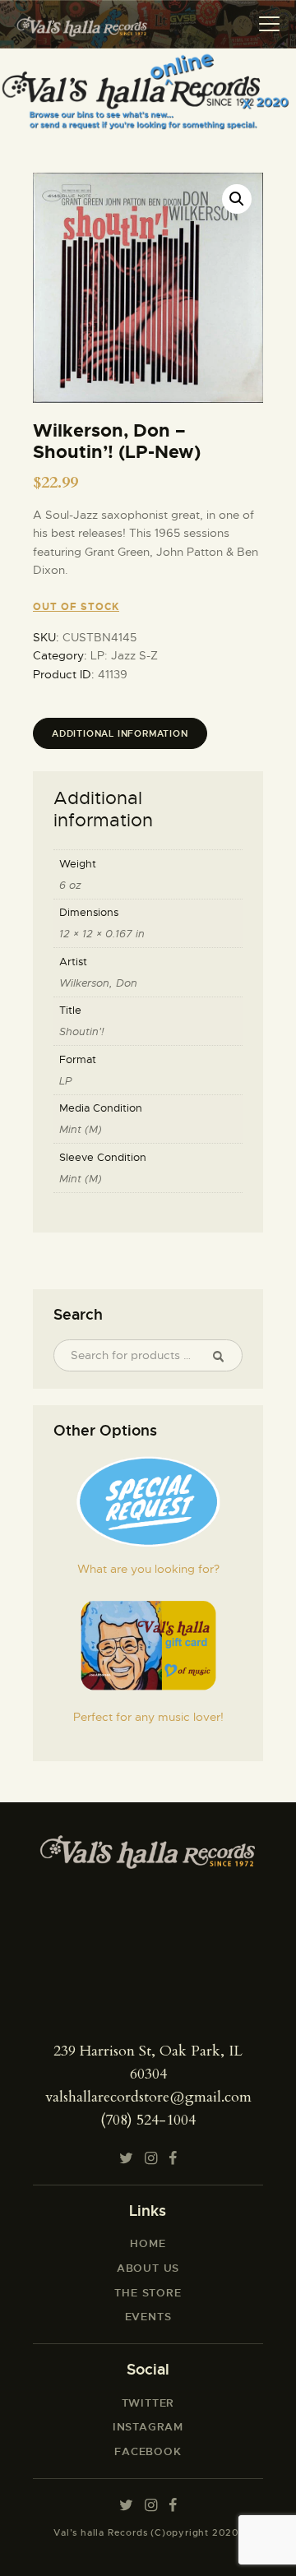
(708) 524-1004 (148, 2120)
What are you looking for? (148, 1569)
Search (224, 1356)
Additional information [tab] (120, 733)
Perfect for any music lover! (148, 1717)
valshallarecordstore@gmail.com (148, 2097)
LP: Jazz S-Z (124, 655)
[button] (237, 199)
